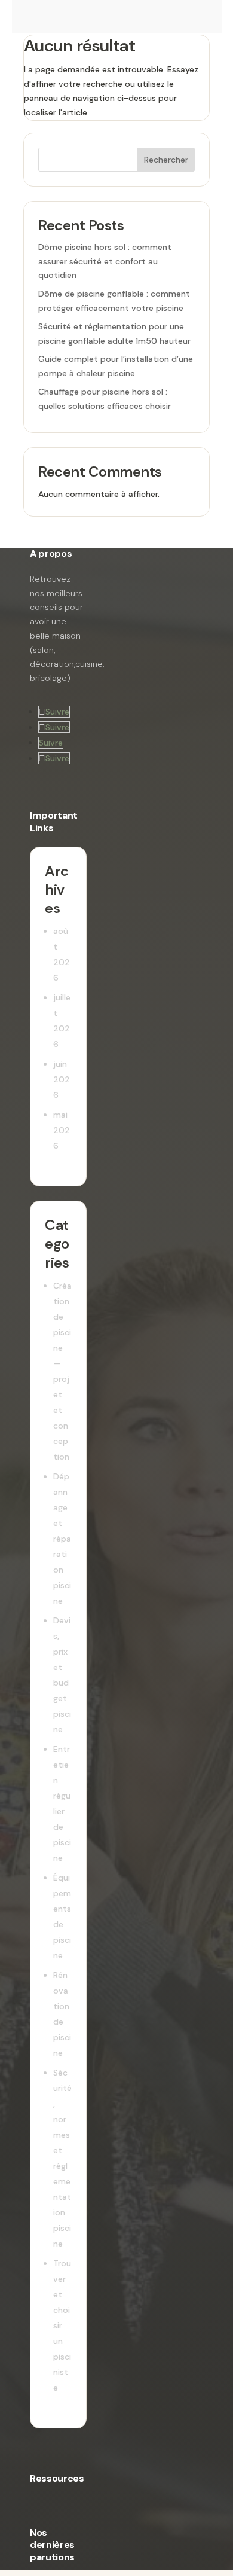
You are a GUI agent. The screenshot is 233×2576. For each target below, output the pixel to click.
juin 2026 (62, 1079)
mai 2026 (62, 1130)
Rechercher (166, 160)
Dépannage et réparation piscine (62, 1539)
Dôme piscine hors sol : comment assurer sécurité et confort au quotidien (105, 261)
